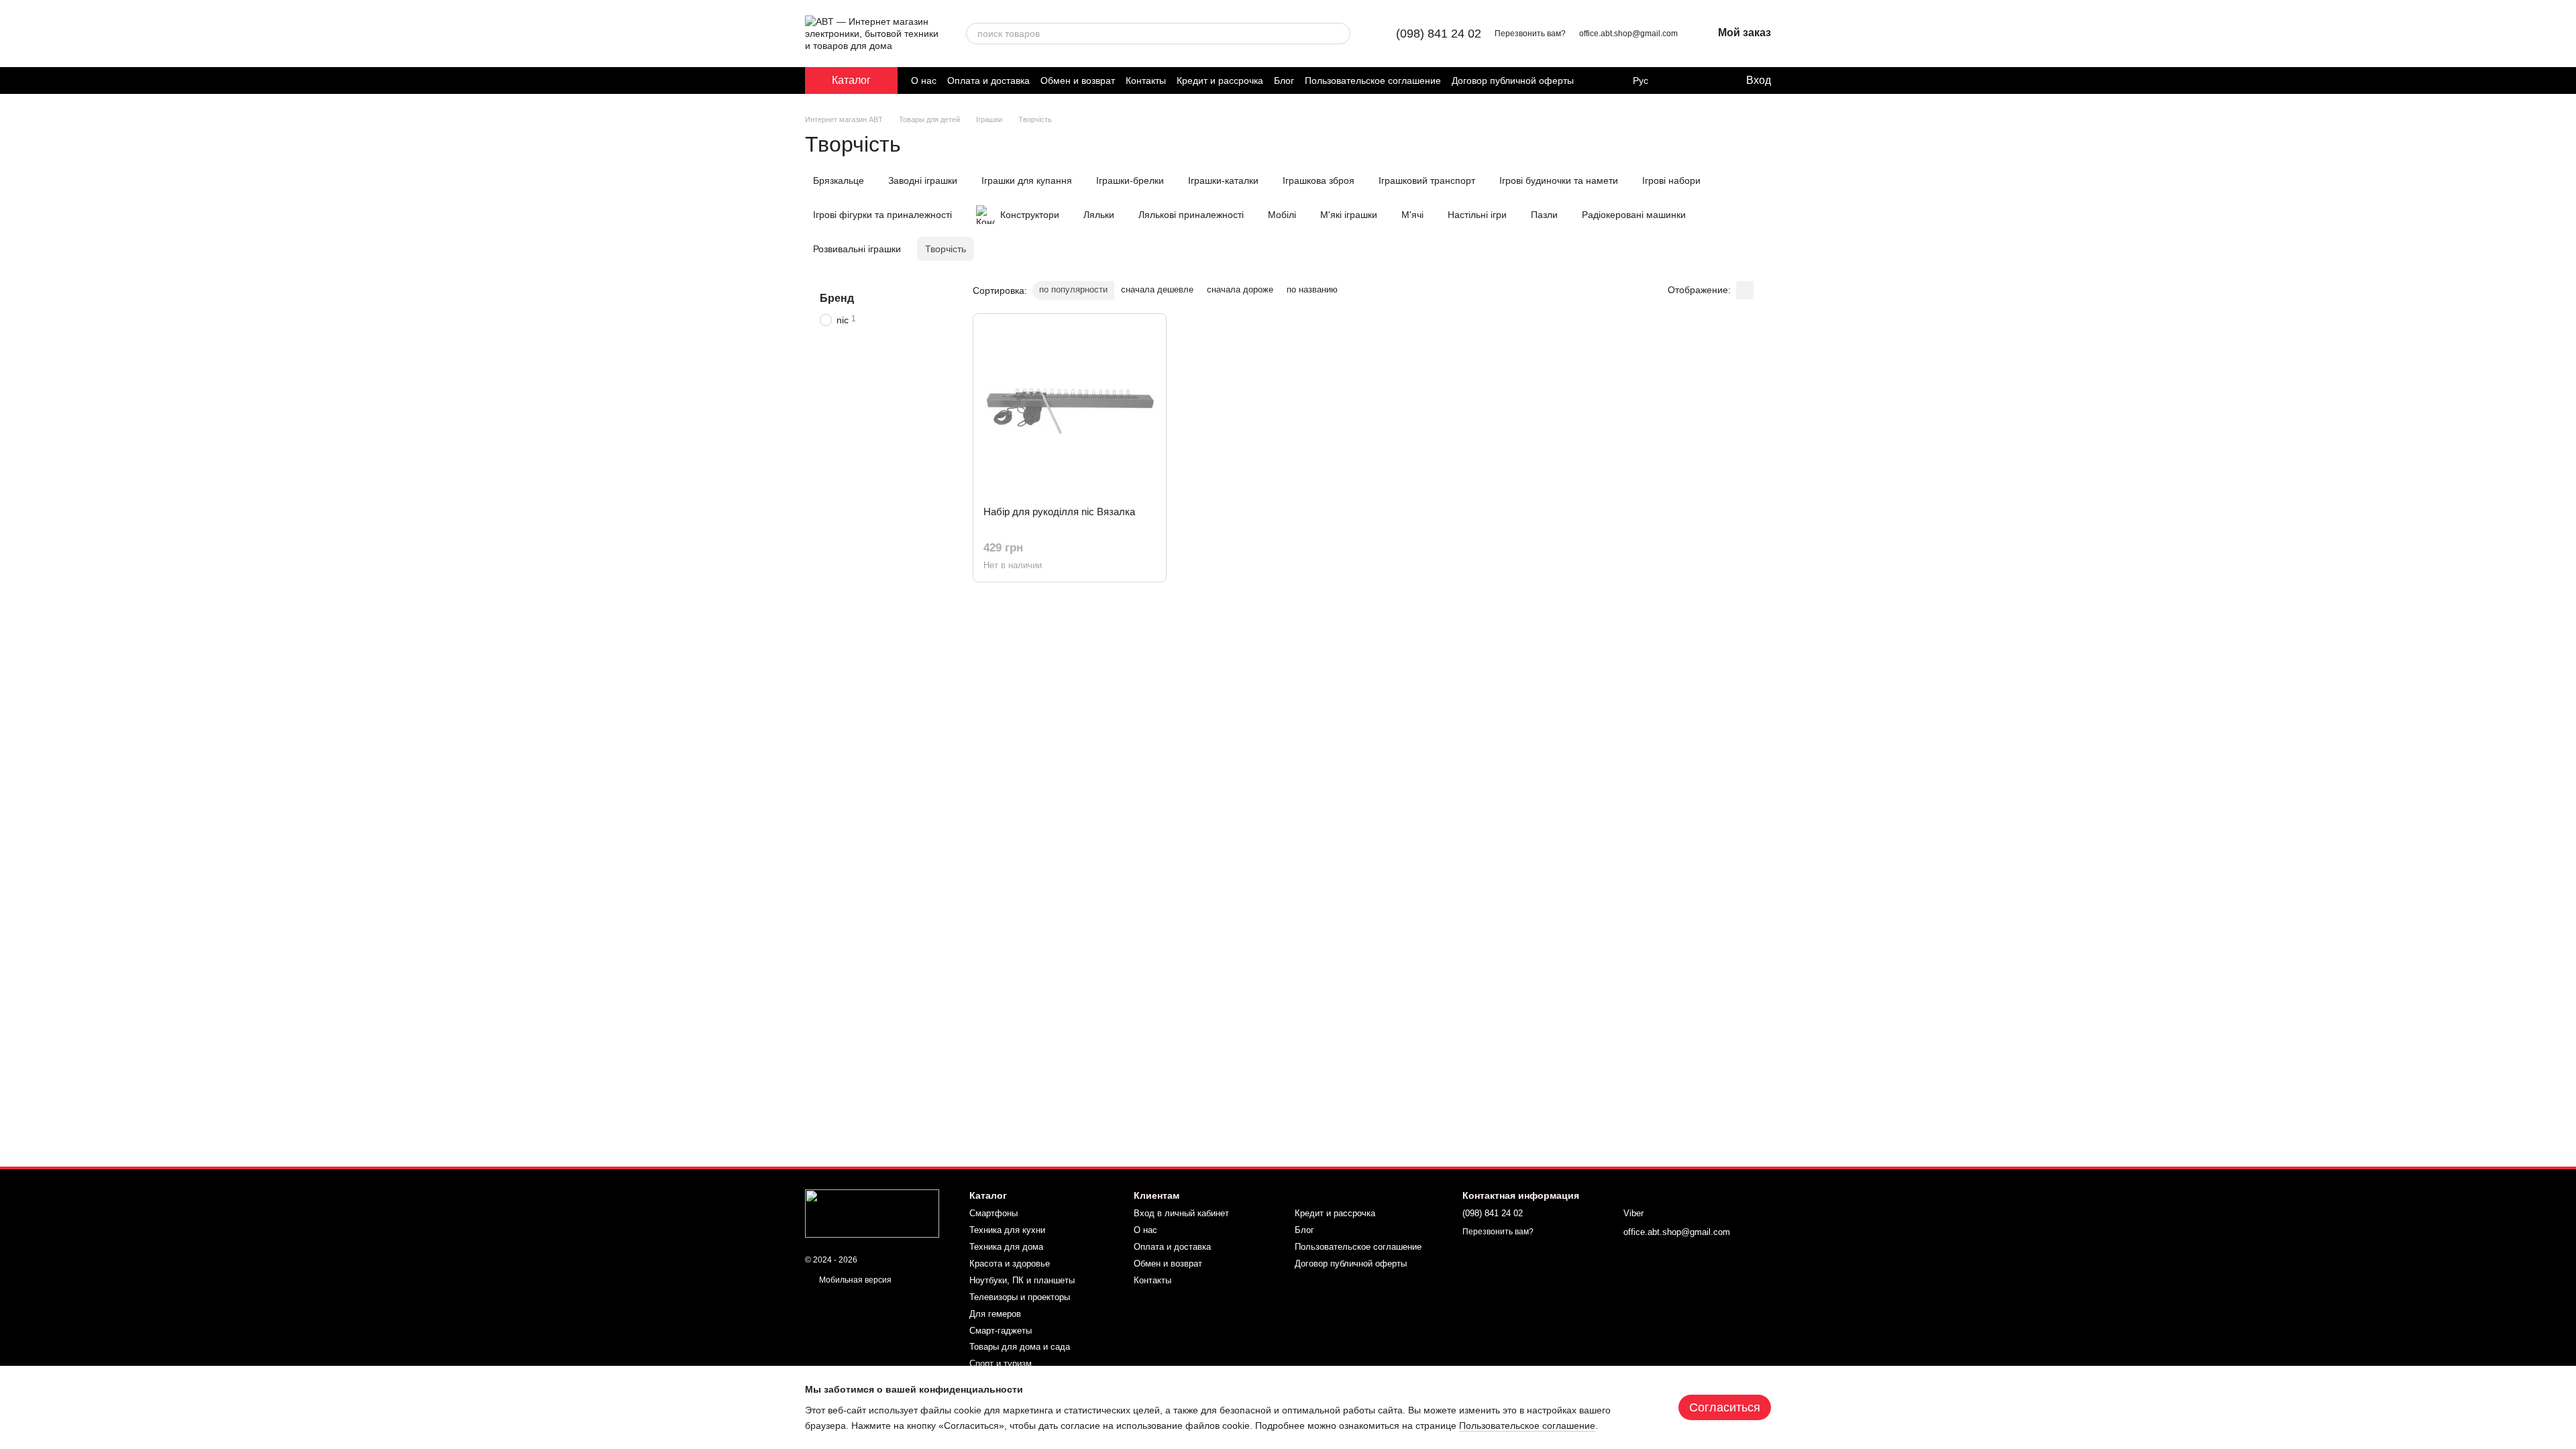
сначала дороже (1240, 289)
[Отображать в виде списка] (1762, 290)
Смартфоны (994, 1213)
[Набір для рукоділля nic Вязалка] (1070, 410)
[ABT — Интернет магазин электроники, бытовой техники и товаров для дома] (872, 1213)
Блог (1284, 80)
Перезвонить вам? (1530, 34)
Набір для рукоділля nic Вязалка (1059, 512)
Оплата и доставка (988, 80)
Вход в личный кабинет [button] (1181, 1213)
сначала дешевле (1157, 289)
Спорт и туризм (1001, 1363)
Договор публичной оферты (1513, 80)
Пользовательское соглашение (1373, 80)
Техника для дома (1006, 1247)
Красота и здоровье (1010, 1264)
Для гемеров (995, 1314)
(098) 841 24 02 (1439, 34)
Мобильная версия (854, 1280)
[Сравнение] (1680, 80)
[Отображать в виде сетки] (1745, 290)
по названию (1312, 289)
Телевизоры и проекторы (1020, 1297)
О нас (924, 80)
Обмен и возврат (1078, 80)
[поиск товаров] (1340, 34)
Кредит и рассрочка (1220, 80)
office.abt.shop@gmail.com (1628, 34)
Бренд (837, 298)
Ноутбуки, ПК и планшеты (1022, 1280)
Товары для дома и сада (1020, 1347)
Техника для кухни (1007, 1230)
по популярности (1073, 289)
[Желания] (1707, 80)
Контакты (1146, 80)
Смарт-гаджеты (1001, 1331)
